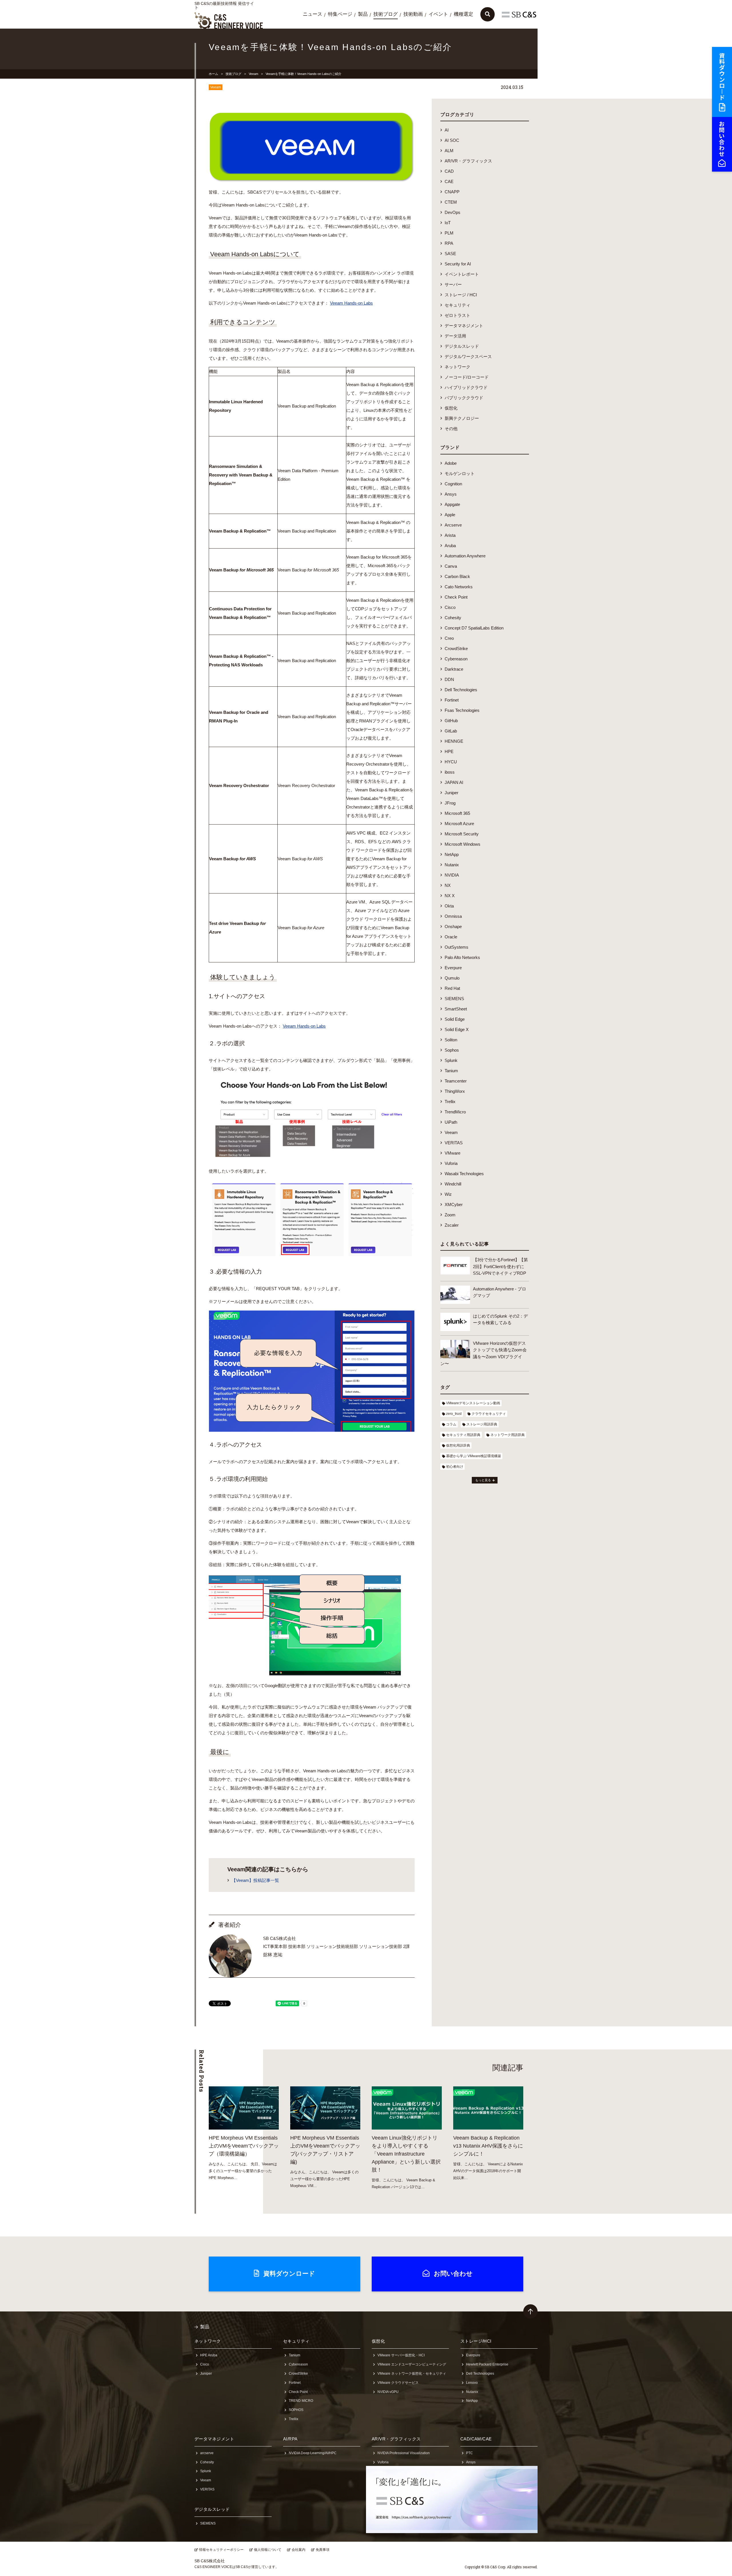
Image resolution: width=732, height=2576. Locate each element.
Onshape (453, 926)
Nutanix (452, 865)
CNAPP (452, 192)
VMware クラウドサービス (398, 2383)
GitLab (451, 731)
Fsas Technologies (462, 710)
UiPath (451, 1122)
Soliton (451, 1040)
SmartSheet (456, 1009)
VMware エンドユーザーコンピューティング (412, 2364)
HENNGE (454, 741)
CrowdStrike (456, 649)
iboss (450, 772)
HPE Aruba (209, 2355)
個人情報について (268, 2550)
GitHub (451, 721)
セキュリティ (457, 305)
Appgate (452, 504)
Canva (451, 566)
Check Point (456, 597)
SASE (450, 254)
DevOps (452, 212)
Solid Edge (455, 1019)
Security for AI (458, 264)
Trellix (450, 1102)
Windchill (453, 1184)
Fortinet (452, 700)
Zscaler (452, 1225)
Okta (449, 906)
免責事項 (323, 2550)
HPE (449, 751)
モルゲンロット (460, 473)
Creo (449, 638)
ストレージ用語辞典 (482, 1424)
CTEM (451, 202)
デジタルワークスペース (468, 356)
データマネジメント (464, 326)
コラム (451, 1424)
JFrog (450, 803)
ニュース (313, 14)
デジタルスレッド (462, 346)
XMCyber (454, 1204)
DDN (449, 679)
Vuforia (451, 1163)
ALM (449, 151)
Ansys (451, 494)
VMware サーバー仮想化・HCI (401, 2355)
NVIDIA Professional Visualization (404, 2453)
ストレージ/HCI (476, 2341)
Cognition (453, 484)
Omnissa (453, 916)
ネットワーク (457, 367)
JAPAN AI (454, 782)
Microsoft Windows (463, 844)
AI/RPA (290, 2439)
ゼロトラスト (457, 315)
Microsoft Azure (459, 824)
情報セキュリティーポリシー (221, 2550)
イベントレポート (462, 274)
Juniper (451, 793)
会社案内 (299, 2550)
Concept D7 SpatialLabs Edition (474, 628)
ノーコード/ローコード (467, 377)
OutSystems (456, 947)
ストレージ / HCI (461, 295)
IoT (448, 223)
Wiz (448, 1194)
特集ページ (340, 14)
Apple (450, 515)
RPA (449, 243)
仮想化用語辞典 (458, 1445)
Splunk (451, 1060)
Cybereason (456, 659)
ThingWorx (455, 1091)
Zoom (450, 1215)
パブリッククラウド (464, 398)
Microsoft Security (462, 834)
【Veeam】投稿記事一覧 (255, 1880)
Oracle (451, 937)
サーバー (453, 284)
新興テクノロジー (462, 418)
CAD (449, 171)
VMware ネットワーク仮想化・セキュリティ (412, 2374)
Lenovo (472, 2383)
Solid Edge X (457, 1029)
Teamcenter (456, 1081)
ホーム (213, 74)
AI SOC (452, 140)
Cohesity (453, 618)
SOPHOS (296, 2410)
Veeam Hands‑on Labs (351, 303)
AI (447, 130)
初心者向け (455, 1467)
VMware (452, 1153)
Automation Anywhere (465, 556)
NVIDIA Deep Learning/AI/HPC (313, 2453)
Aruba (450, 546)
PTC (470, 2453)
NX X (450, 896)
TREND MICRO (301, 2401)
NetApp (452, 854)
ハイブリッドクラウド (466, 387)
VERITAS (454, 1143)
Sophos (452, 1050)
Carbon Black (457, 576)
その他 (451, 429)
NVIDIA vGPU (388, 2392)
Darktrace (454, 669)
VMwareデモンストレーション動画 (473, 1403)
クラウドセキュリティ (489, 1414)
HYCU (451, 762)
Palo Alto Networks (462, 957)
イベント (438, 14)
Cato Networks (459, 587)
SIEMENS (454, 999)
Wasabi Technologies (464, 1174)
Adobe (451, 463)
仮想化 (451, 408)
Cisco (450, 607)
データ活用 (455, 336)
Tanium (451, 1071)
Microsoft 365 (457, 813)
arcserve (207, 2453)
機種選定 (464, 14)
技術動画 (413, 14)
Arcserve (453, 525)
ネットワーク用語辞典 (508, 1435)
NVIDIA (452, 875)
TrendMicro (455, 1112)
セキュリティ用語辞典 (463, 1435)
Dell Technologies (461, 690)
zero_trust (454, 1414)
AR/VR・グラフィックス (468, 161)
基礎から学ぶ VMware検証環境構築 (474, 1456)
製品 (363, 14)
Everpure (453, 968)
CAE (449, 181)
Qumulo (452, 978)
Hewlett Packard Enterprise (487, 2364)
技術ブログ (386, 14)
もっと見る (483, 1480)
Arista (450, 535)
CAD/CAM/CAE (476, 2439)
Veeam (253, 74)
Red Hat (452, 988)
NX (448, 885)
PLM (449, 233)
